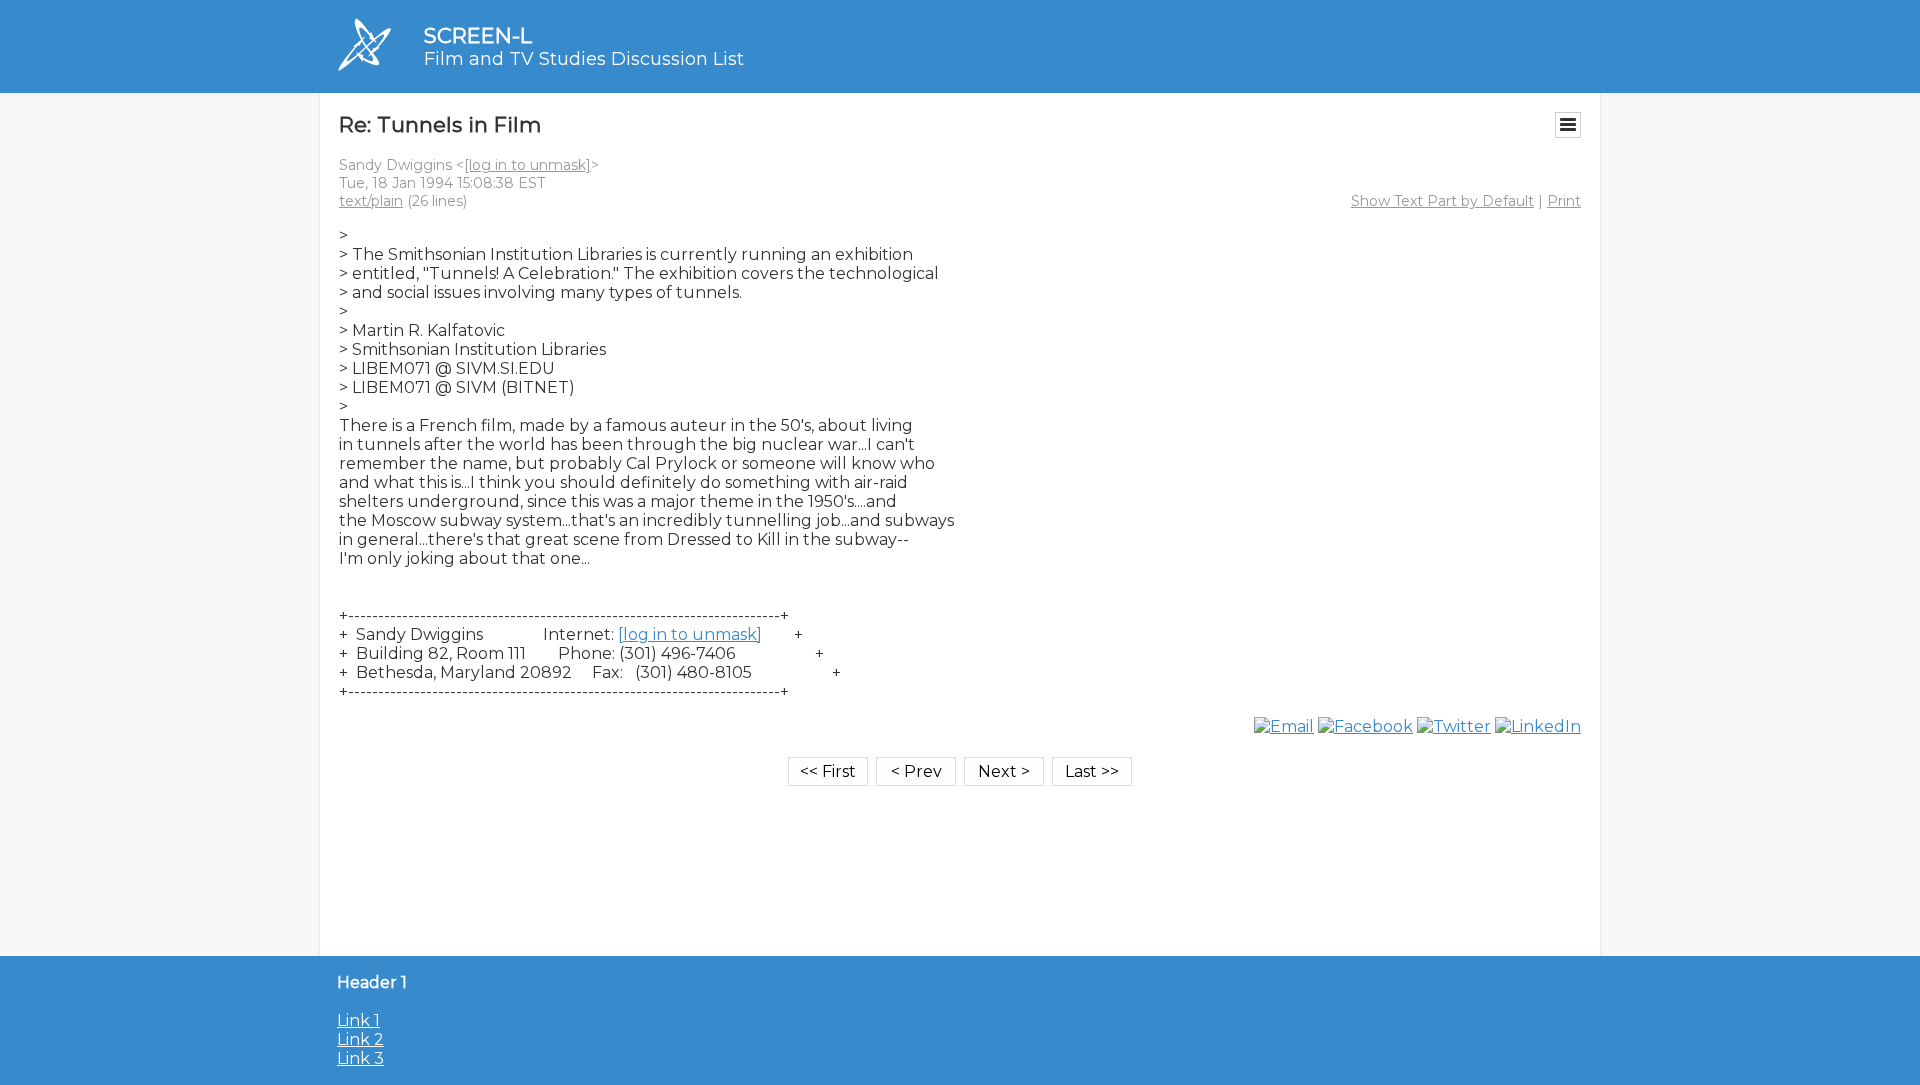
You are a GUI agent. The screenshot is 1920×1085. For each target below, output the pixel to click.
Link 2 (360, 1039)
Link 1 (358, 1020)
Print (1564, 201)
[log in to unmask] (527, 165)
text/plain (371, 201)
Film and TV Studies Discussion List (584, 59)
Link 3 (360, 1058)
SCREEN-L (478, 35)
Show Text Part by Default (1442, 201)
